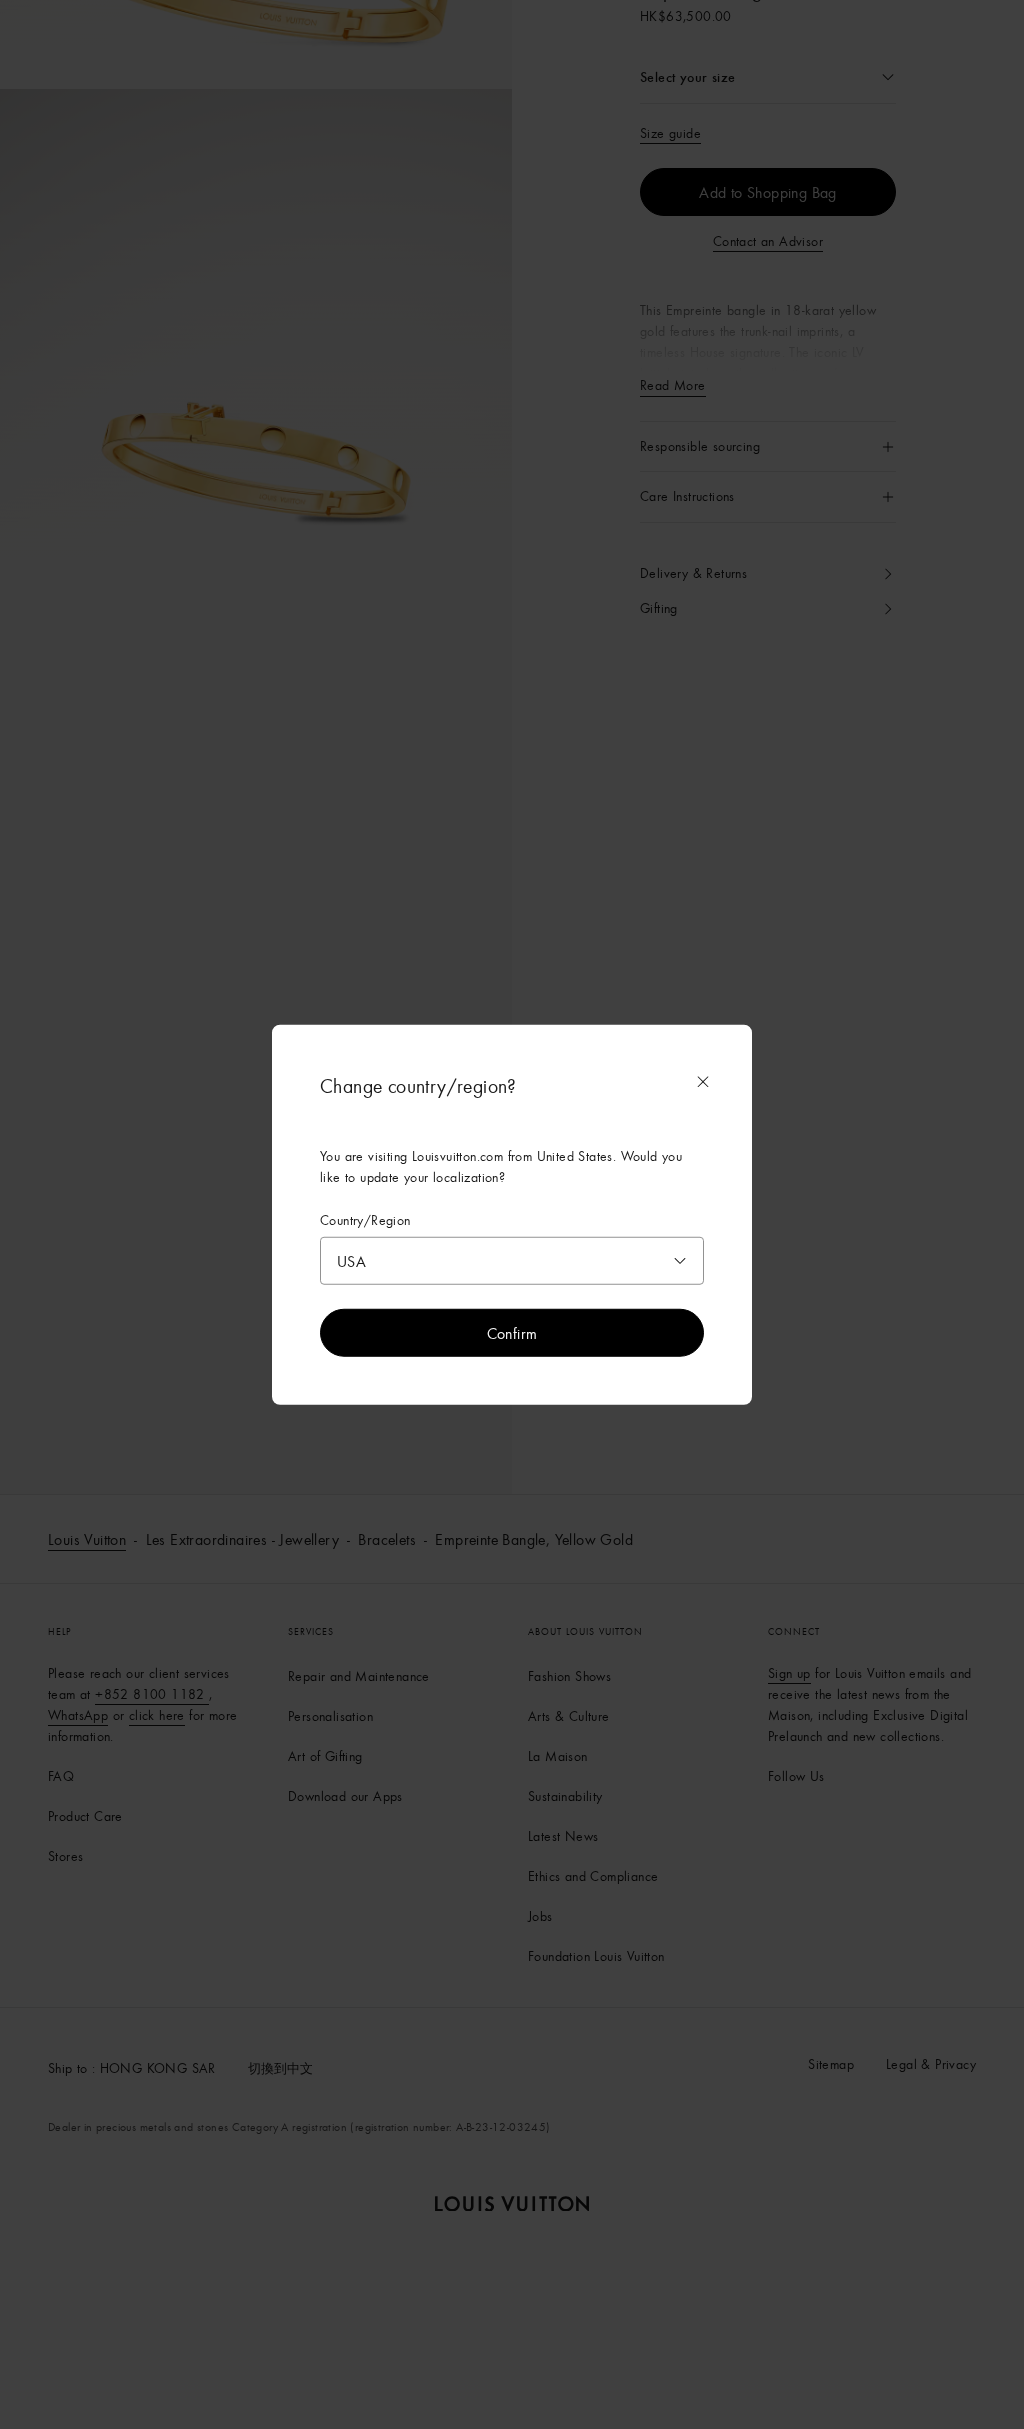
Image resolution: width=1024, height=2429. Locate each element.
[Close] (703, 1081)
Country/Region (365, 1219)
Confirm (512, 1333)
